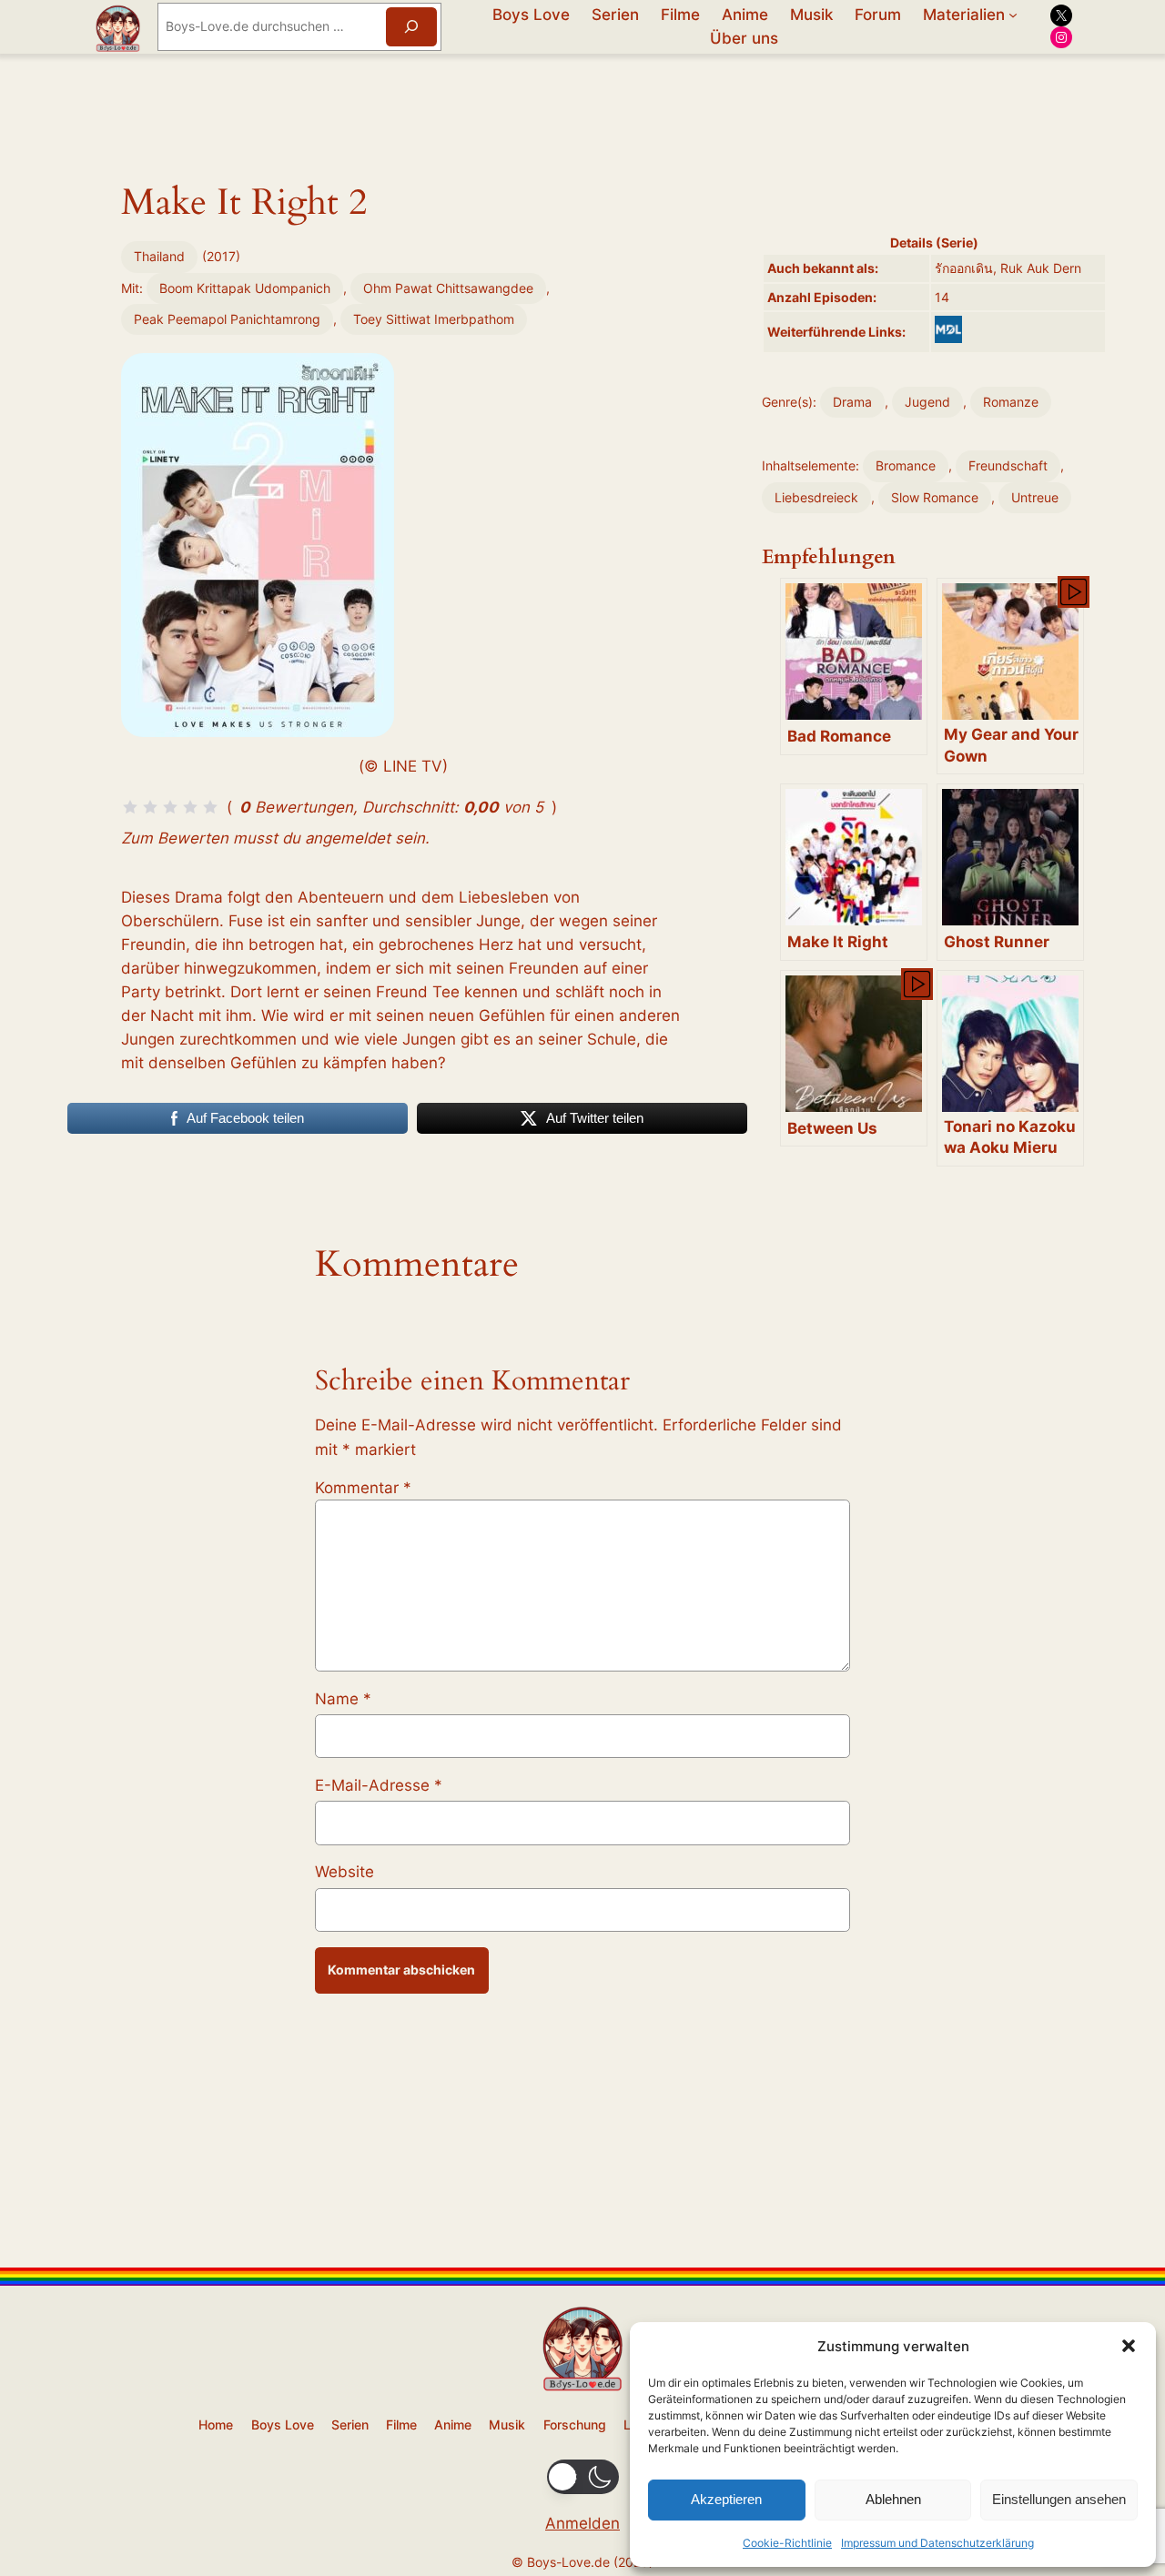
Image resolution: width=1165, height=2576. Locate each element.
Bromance (906, 465)
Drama (852, 402)
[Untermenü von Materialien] (1013, 15)
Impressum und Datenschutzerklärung (937, 2543)
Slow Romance (935, 497)
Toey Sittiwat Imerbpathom (434, 319)
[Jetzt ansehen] (1072, 591)
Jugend (927, 402)
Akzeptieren (726, 2499)
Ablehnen (893, 2499)
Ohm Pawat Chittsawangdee (448, 288)
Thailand (159, 256)
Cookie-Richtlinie (787, 2543)
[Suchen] (411, 27)
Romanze (1011, 402)
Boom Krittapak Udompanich (245, 288)
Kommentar (363, 1488)
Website (344, 1872)
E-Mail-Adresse (379, 1785)
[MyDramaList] (948, 329)
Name (343, 1699)
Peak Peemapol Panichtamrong (227, 319)
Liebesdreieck (816, 497)
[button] (1129, 2346)
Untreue (1035, 497)
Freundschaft (1008, 465)
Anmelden (582, 2523)
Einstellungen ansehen (1059, 2499)
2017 (221, 256)
